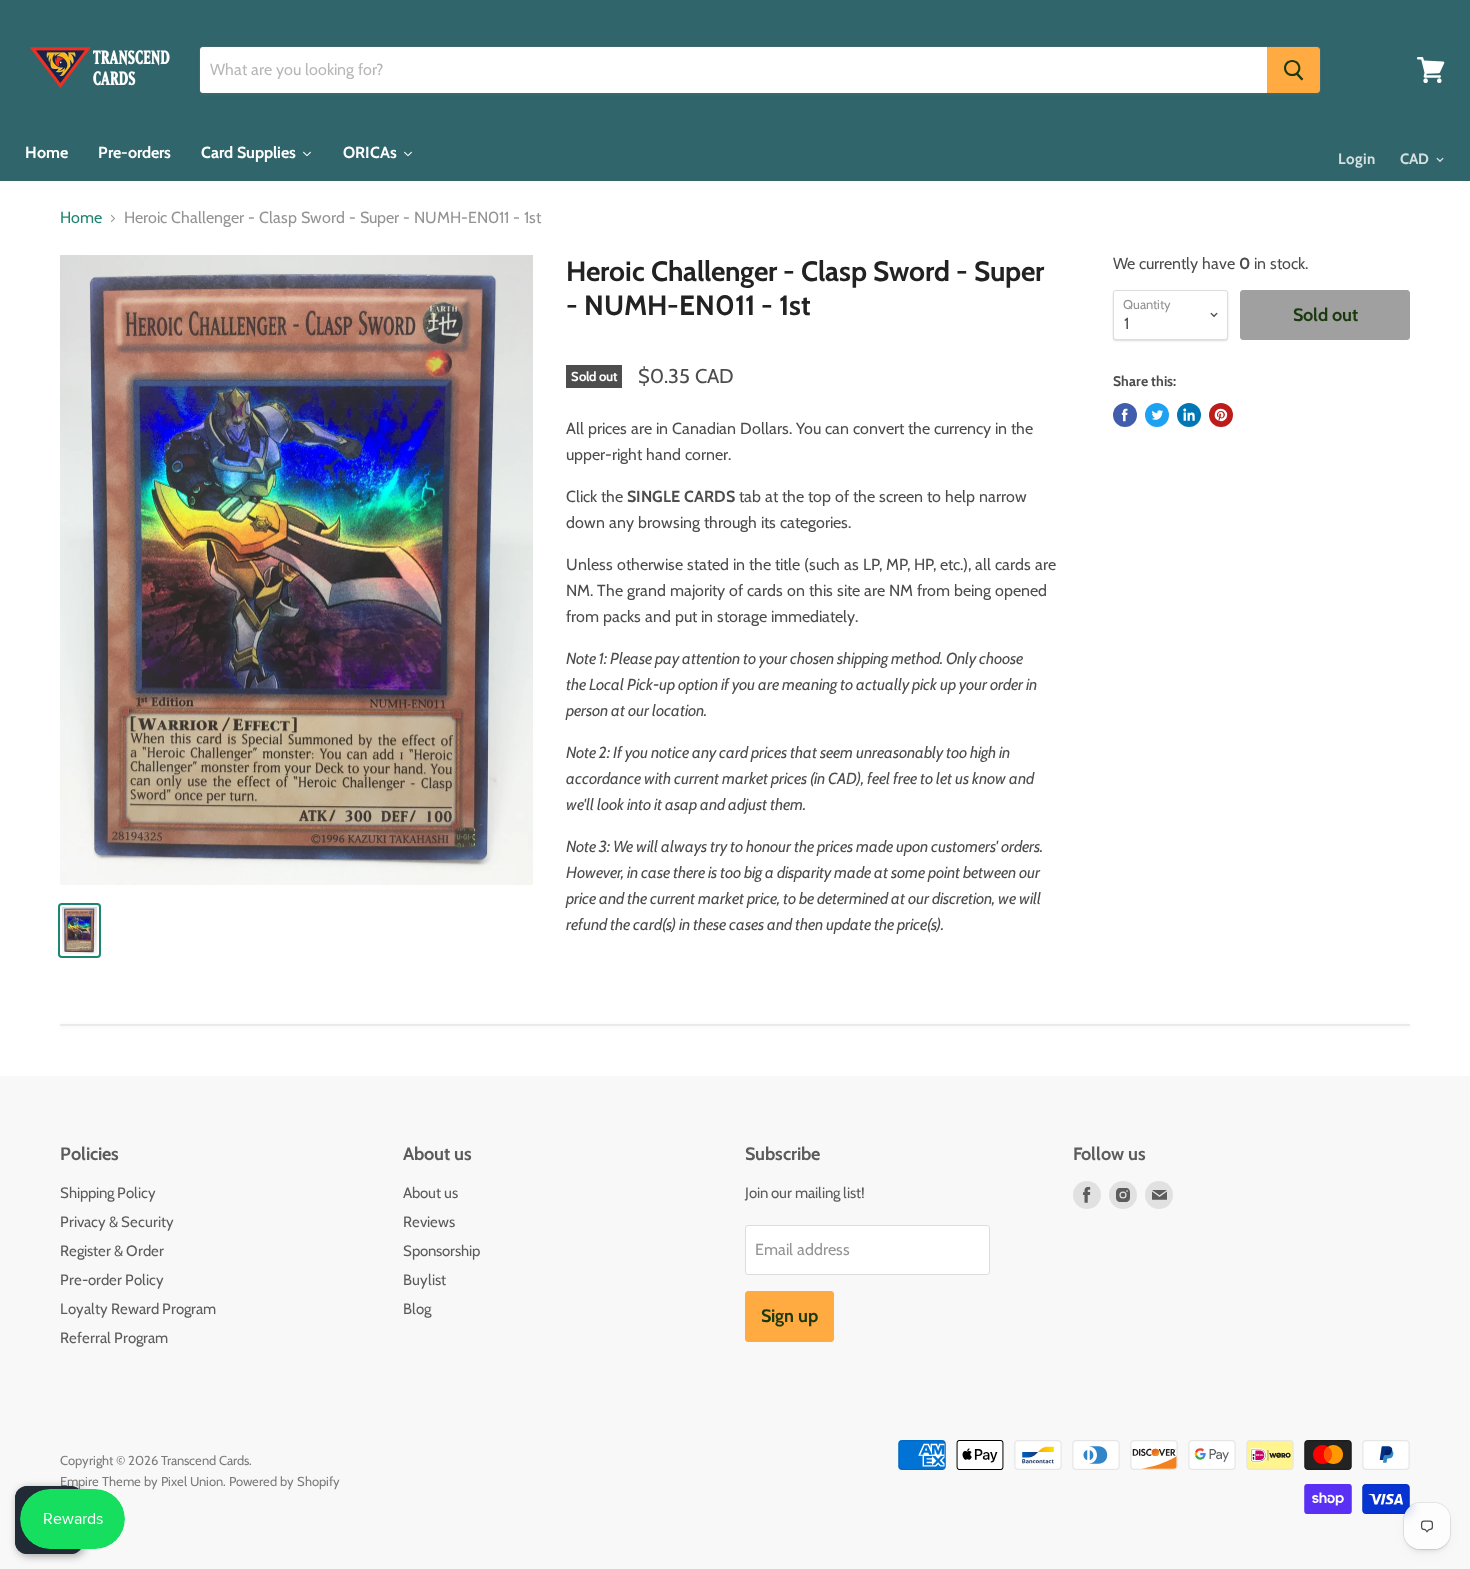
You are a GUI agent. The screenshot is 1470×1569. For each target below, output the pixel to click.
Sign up (789, 1316)
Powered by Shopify (284, 1481)
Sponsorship (441, 1251)
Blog (417, 1309)
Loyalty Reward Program (138, 1309)
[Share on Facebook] (1125, 415)
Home (81, 218)
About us (430, 1193)
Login (1356, 159)
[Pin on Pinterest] (1221, 415)
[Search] (1293, 70)
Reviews (429, 1222)
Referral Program (114, 1338)
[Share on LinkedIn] (1189, 415)
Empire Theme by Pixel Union (141, 1481)
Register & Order (112, 1251)
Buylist (424, 1280)
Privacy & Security (117, 1222)
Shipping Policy (108, 1193)
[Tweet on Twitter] (1157, 415)
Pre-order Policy (112, 1280)
